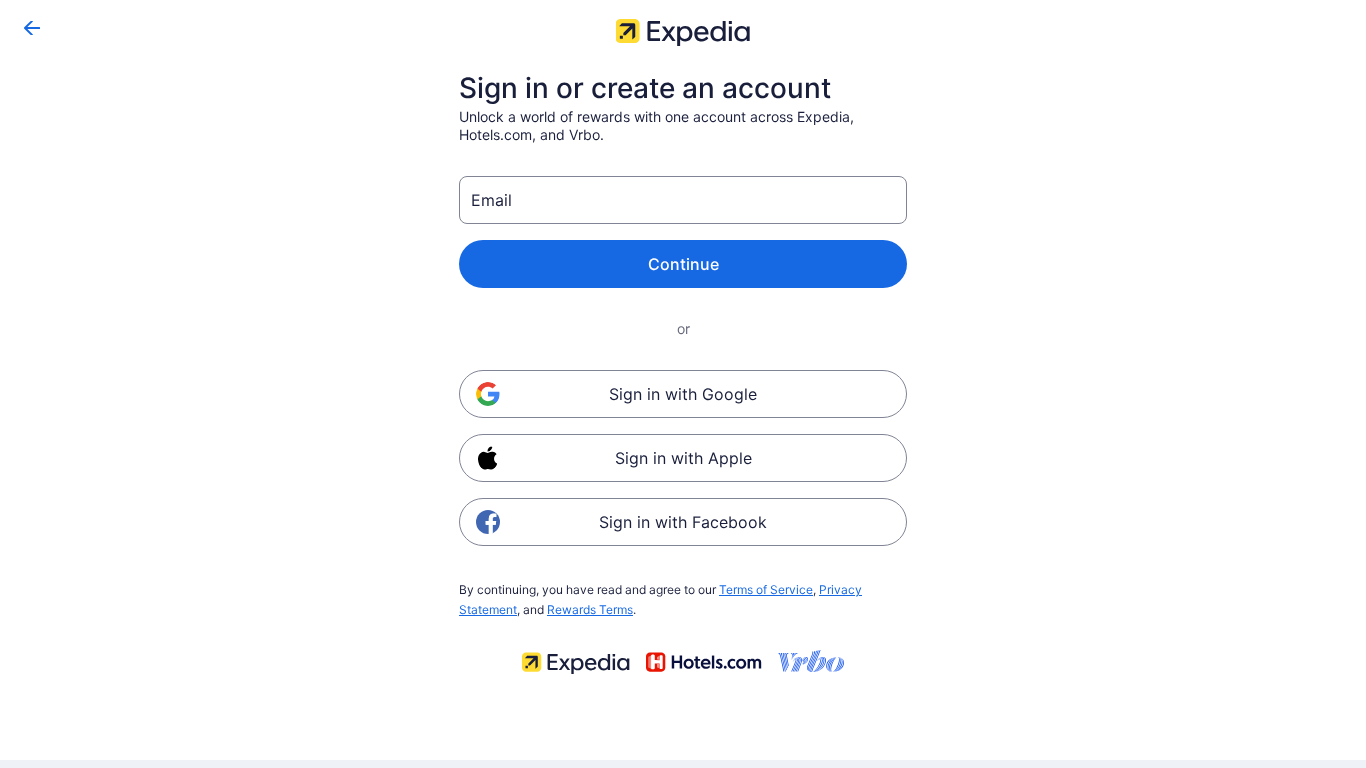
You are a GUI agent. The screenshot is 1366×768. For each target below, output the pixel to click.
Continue (683, 264)
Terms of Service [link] (766, 589)
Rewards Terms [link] (590, 609)
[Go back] (32, 28)
